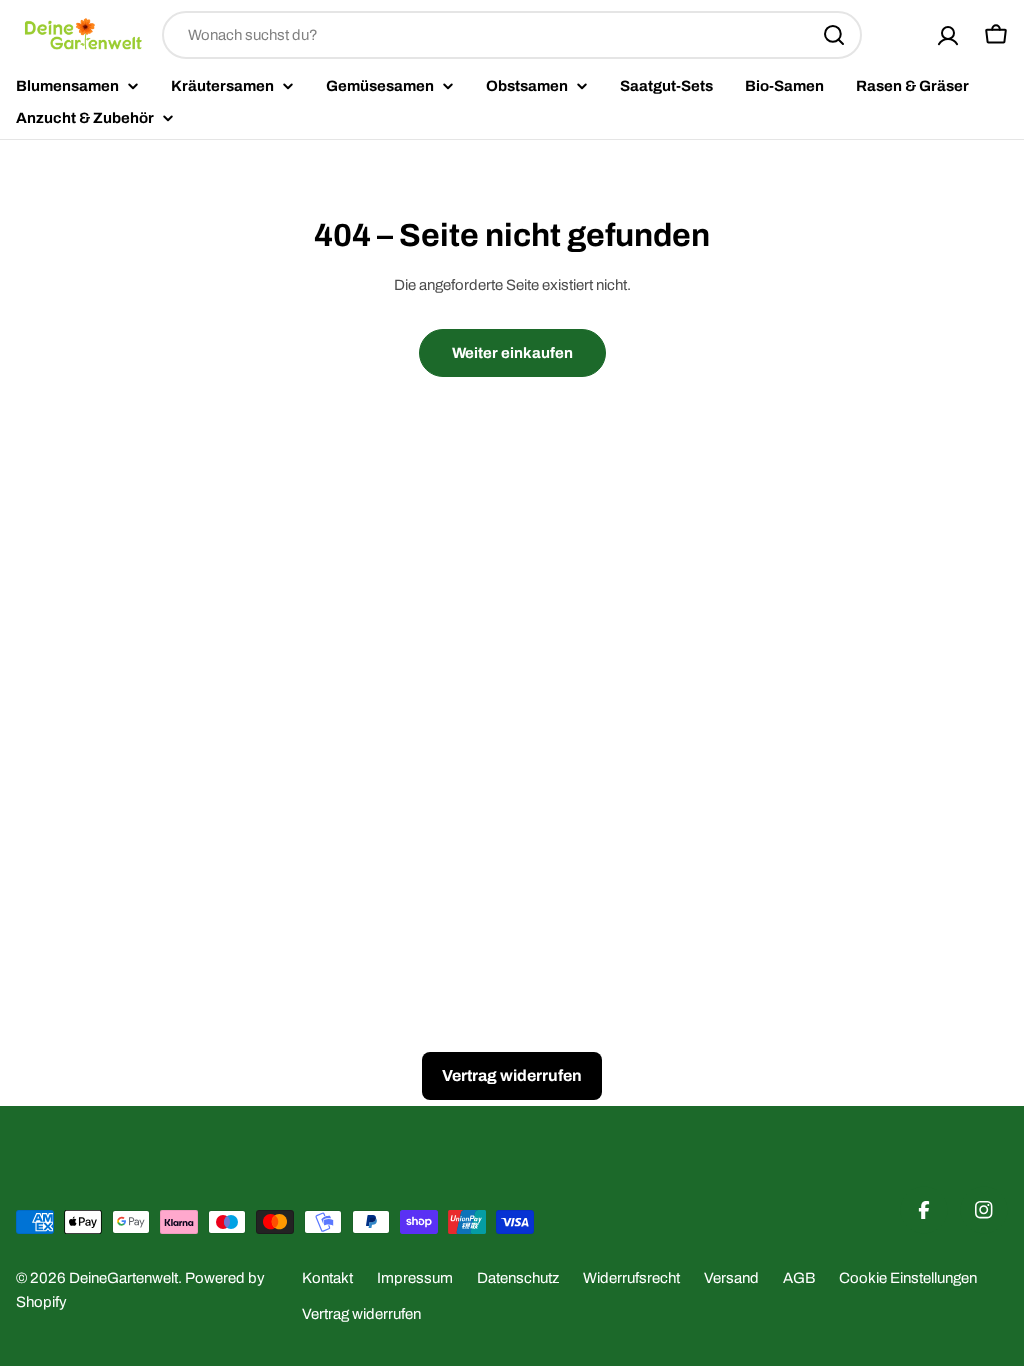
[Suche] (834, 35)
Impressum (415, 1278)
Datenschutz (518, 1278)
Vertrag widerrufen (361, 1314)
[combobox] (512, 35)
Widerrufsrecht (631, 1278)
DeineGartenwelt (123, 1278)
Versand (731, 1278)
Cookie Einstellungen (908, 1278)
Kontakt (327, 1278)
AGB (799, 1278)
